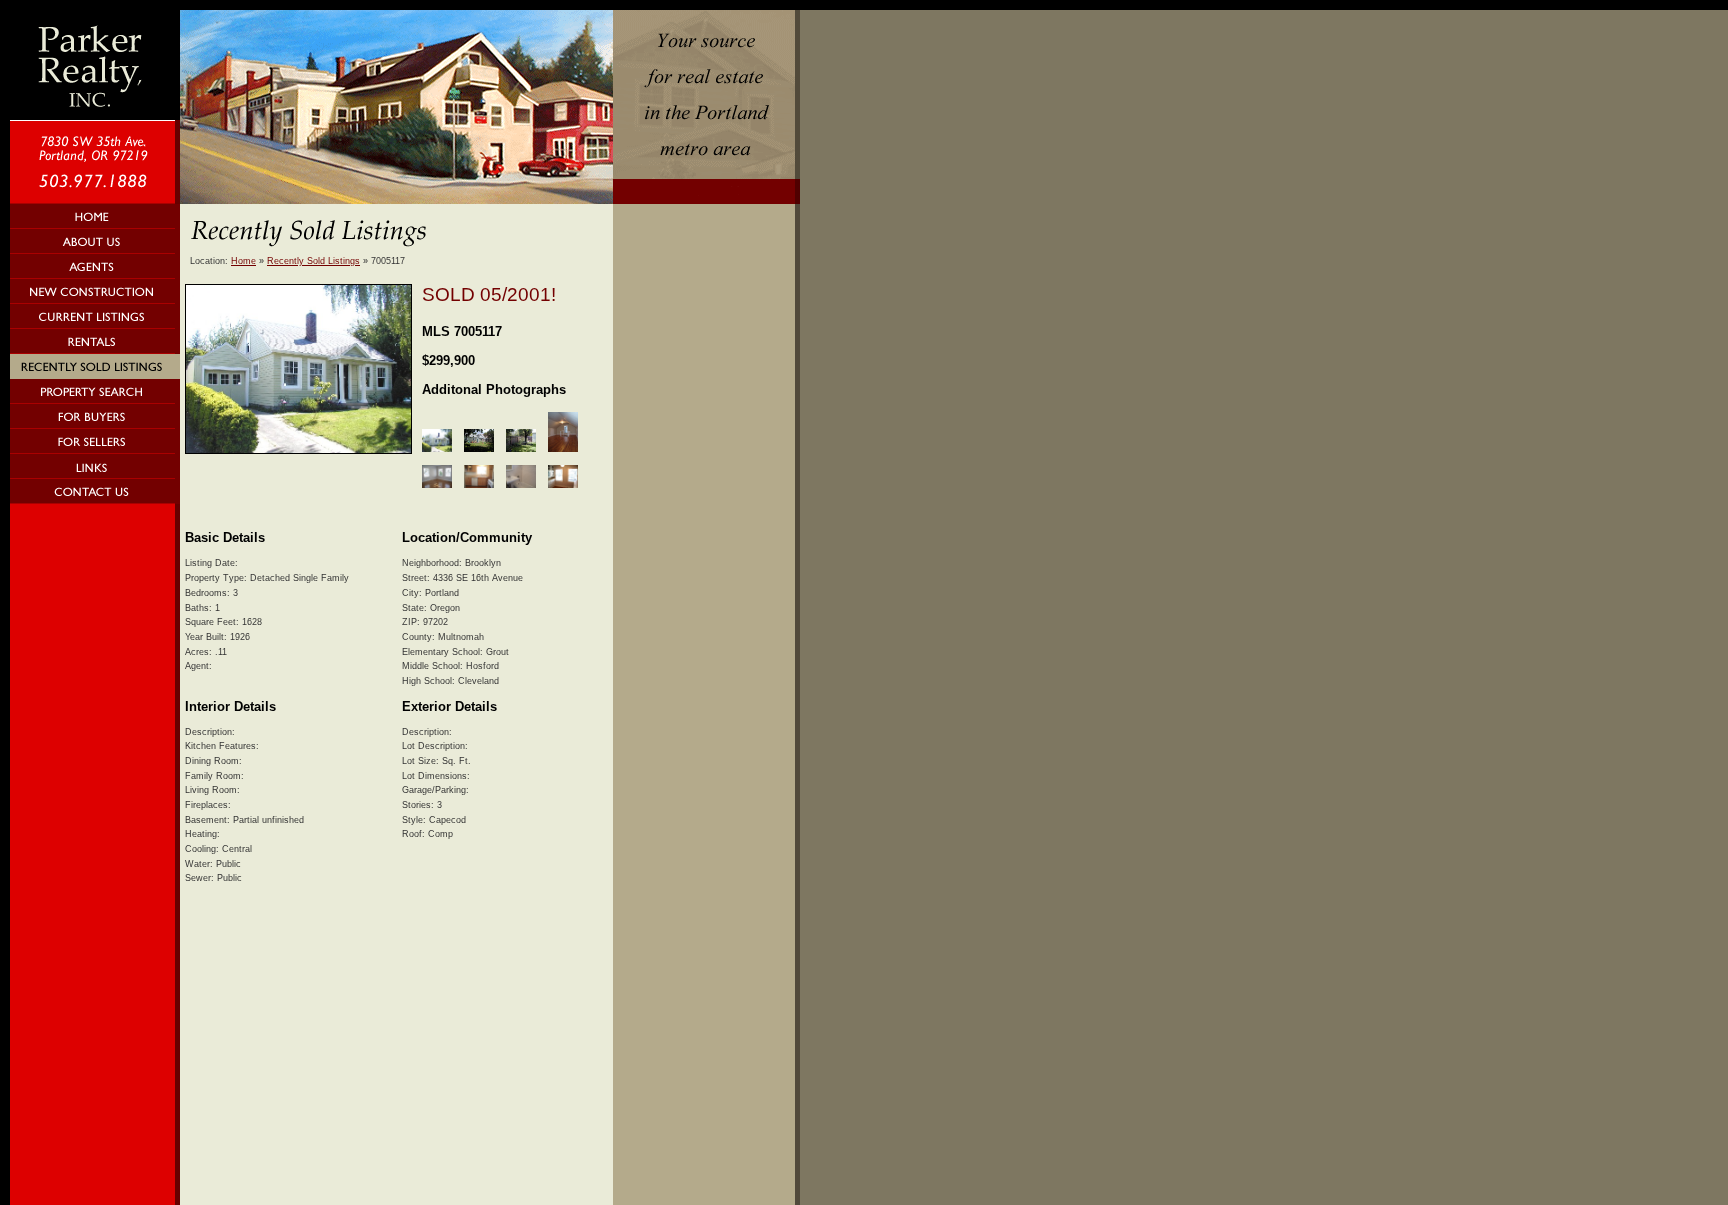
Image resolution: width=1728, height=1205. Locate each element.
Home (243, 261)
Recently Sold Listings (313, 261)
